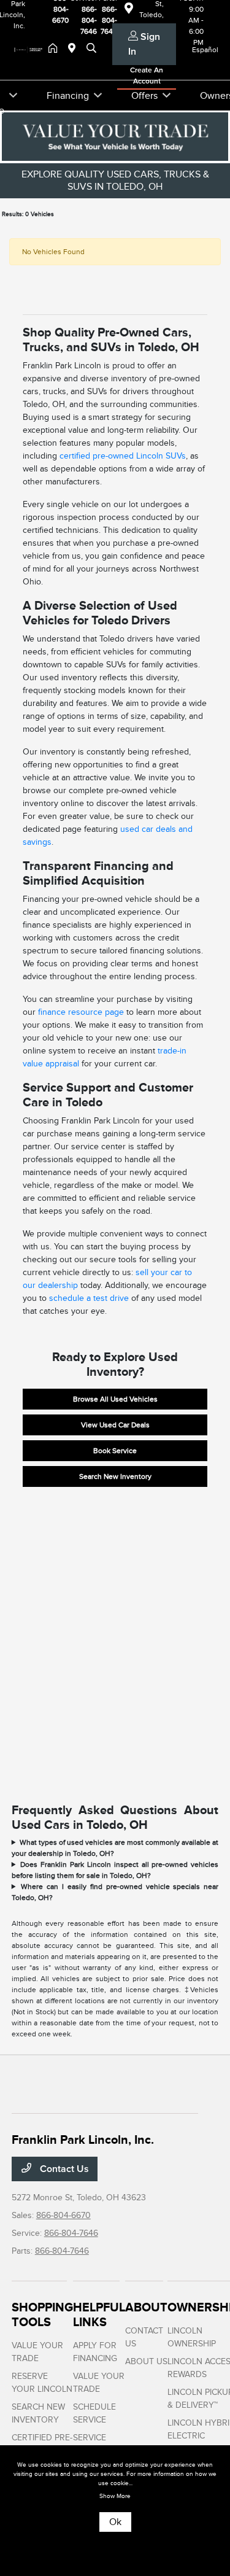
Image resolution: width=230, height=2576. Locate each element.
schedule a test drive (89, 1298)
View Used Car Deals (115, 1425)
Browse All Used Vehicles (115, 1399)
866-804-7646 (71, 2233)
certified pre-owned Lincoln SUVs (123, 456)
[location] (74, 49)
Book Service (115, 1451)
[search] (91, 49)
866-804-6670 (63, 2215)
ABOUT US (146, 2361)
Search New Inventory (115, 1476)
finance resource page (81, 1012)
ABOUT (146, 2307)
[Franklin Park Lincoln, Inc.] (30, 49)
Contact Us (63, 2169)
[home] (55, 49)
